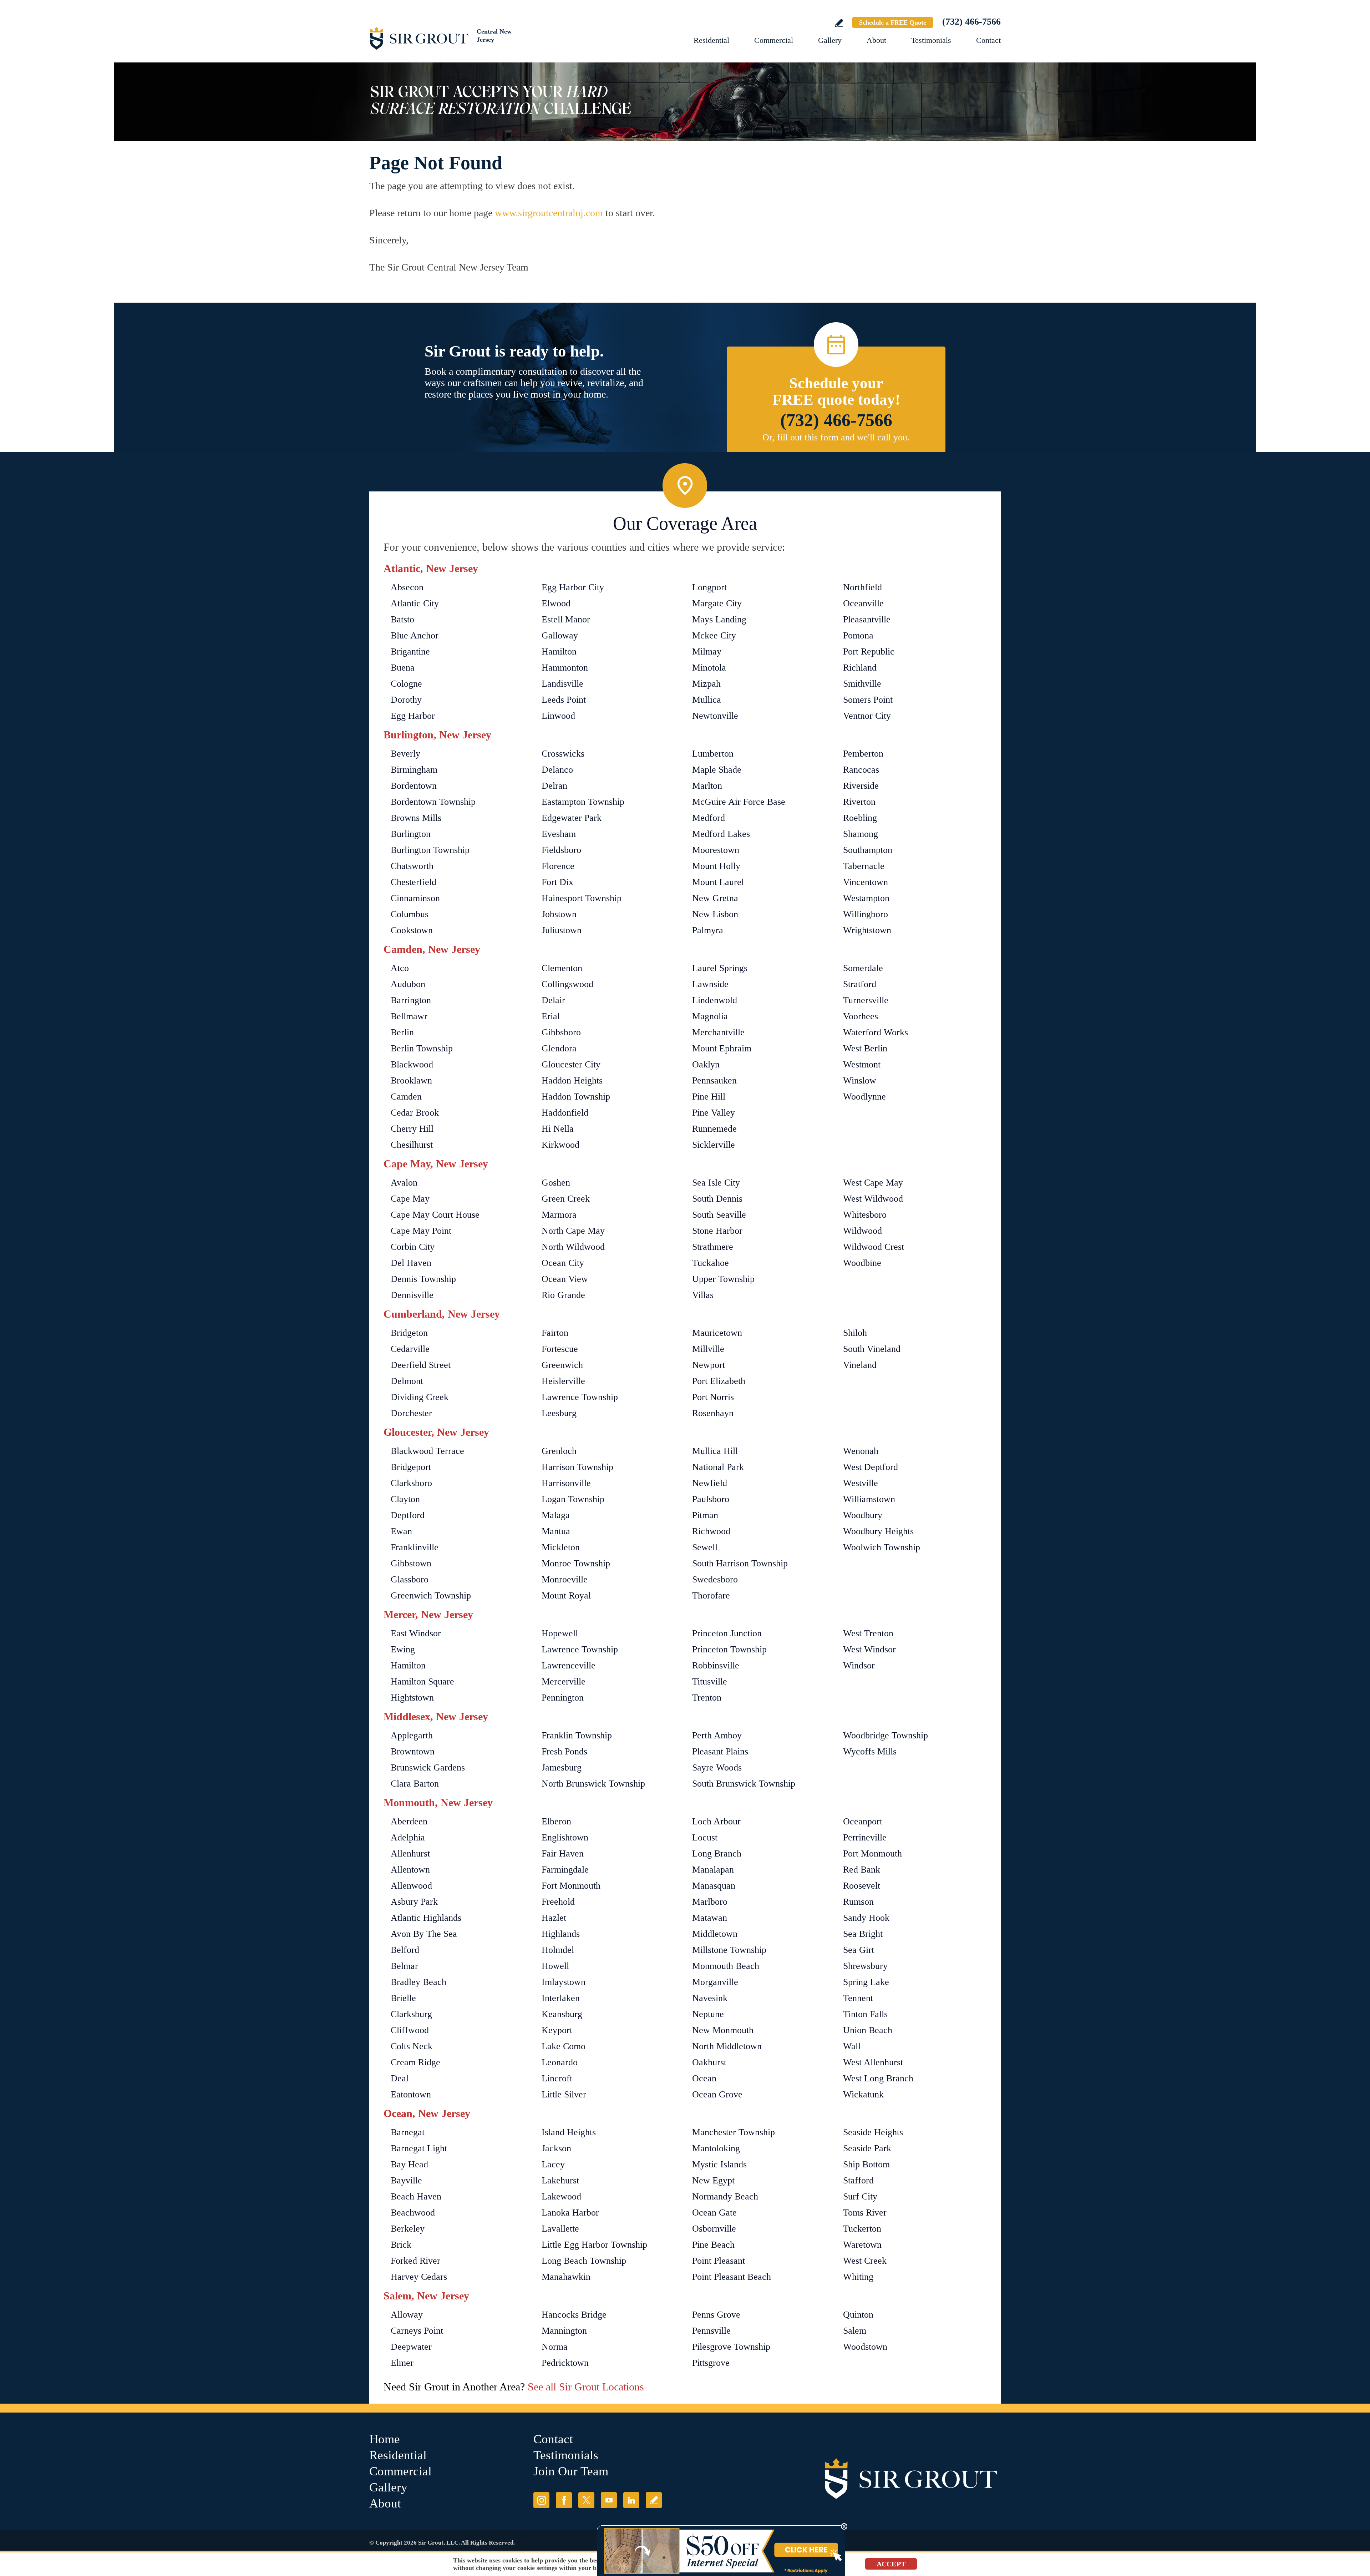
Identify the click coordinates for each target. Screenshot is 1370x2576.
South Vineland (872, 1349)
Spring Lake (866, 1982)
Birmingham (414, 770)
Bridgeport (411, 1467)
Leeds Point (564, 700)
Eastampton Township (583, 802)
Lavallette (560, 2229)
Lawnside (710, 984)
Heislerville (563, 1381)
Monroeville (565, 1579)
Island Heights (569, 2132)
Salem (855, 2331)
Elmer (402, 2363)
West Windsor (869, 1649)
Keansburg (562, 2014)
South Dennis (717, 1199)
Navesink (710, 1998)
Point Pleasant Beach (732, 2277)
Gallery (830, 40)
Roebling (860, 818)
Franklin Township (577, 1735)
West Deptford (871, 1467)
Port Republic (869, 651)
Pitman (705, 1515)
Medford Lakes (721, 834)
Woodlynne (864, 1097)
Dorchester (411, 1413)
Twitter (586, 2500)
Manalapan (713, 1870)
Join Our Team (571, 2471)
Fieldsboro (561, 850)
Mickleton (561, 1547)
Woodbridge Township (886, 1735)
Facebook (564, 2500)
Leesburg (559, 1413)
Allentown (410, 1870)
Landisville (562, 684)
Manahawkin (566, 2277)
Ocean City (563, 1263)
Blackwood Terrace (427, 1451)
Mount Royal (566, 1595)
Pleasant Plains (720, 1751)
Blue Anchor (415, 635)
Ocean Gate (714, 2213)
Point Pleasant (719, 2261)
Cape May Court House (435, 1215)
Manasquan (714, 1886)
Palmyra (708, 930)
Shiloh (855, 1333)
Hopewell (560, 1633)
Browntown (413, 1751)
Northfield (862, 587)
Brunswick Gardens (428, 1767)
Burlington (411, 834)
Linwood (558, 716)
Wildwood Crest (874, 1247)
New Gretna (715, 898)
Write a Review (839, 23)
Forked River (415, 2261)
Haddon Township (576, 1097)
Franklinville (415, 1547)
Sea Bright (863, 1934)
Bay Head (409, 2164)
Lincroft (557, 2078)
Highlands (561, 1934)
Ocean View (565, 1279)
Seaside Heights (873, 2132)
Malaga (556, 1515)
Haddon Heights (572, 1080)
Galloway (560, 635)
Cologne (406, 684)
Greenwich (562, 1365)
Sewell (705, 1547)
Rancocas (861, 770)
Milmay (707, 651)
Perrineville (865, 1837)
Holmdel (558, 1950)
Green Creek (566, 1199)
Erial (551, 1016)
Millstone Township (729, 1950)
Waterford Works (876, 1032)
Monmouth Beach (726, 1966)
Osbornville (714, 2229)
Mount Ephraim (722, 1048)
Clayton (405, 1499)
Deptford (408, 1515)
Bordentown (414, 786)
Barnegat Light (419, 2148)
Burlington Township (430, 850)
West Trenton (868, 1633)
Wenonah (861, 1451)
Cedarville (410, 1349)
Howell (555, 1966)
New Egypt (713, 2180)
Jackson (556, 2148)
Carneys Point (417, 2331)
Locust (705, 1837)
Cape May (410, 1199)
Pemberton (863, 754)
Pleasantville (867, 619)
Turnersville (866, 1000)
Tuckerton (862, 2229)
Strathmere (713, 1247)
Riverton (859, 802)
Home (385, 2439)
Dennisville (412, 1295)
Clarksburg (411, 2014)
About (876, 40)
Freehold (558, 1902)
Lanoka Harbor (570, 2213)
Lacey (553, 2164)
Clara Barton (415, 1784)
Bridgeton (409, 1333)
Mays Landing (719, 619)
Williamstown (869, 1499)
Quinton (858, 2315)
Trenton (707, 1698)
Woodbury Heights (878, 1531)
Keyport (557, 2030)
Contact (988, 40)
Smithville (862, 684)
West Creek (865, 2261)
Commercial (774, 40)
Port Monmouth (872, 1853)
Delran (554, 786)
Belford (405, 1950)
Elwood (556, 603)
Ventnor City (867, 716)
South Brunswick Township (744, 1784)
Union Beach (868, 2030)
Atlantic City (415, 603)
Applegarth (412, 1735)
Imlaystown (564, 1982)
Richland (860, 668)
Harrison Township (577, 1467)
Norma (555, 2347)
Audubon (408, 984)
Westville (861, 1483)
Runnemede (714, 1129)
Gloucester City (571, 1064)
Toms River (865, 2213)
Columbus (410, 914)
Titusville (710, 1681)
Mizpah (706, 684)
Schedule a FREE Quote (893, 22)
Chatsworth (412, 866)
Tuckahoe (711, 1263)
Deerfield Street (421, 1365)
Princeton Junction (727, 1633)
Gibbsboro (561, 1032)
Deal (400, 2078)
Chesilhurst (412, 1145)
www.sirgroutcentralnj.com (549, 213)
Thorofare (711, 1595)
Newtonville (715, 716)
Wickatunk (863, 2094)
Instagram (541, 2500)
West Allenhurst (873, 2062)
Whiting (858, 2277)
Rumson (858, 1902)
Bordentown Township (433, 802)
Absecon (407, 587)
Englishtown (565, 1837)
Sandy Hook (866, 1918)
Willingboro (866, 914)
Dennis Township (423, 1279)
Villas (703, 1295)
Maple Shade (717, 770)
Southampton (868, 850)
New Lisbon (715, 914)
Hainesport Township (582, 898)
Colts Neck (412, 2046)
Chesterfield (413, 882)
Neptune (708, 2014)
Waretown (862, 2245)
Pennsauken (714, 1080)
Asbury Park (414, 1902)
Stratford (860, 984)
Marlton (707, 786)
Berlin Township (422, 1048)
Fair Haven (563, 1853)
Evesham (559, 834)
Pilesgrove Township (731, 2347)
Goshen (556, 1183)
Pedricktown (565, 2363)
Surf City (860, 2196)
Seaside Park (867, 2148)
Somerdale (863, 968)
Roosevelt (862, 1886)
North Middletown (727, 2046)
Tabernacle (864, 866)
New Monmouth (723, 2030)
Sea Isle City (716, 1183)
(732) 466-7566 (971, 22)
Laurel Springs (720, 968)
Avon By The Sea (424, 1934)
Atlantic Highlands (426, 1918)
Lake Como (564, 2046)
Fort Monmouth (571, 1886)
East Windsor (416, 1633)
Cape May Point (421, 1231)
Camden (406, 1097)
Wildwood (862, 1231)
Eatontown (411, 2094)
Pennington (563, 1698)
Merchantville (718, 1032)
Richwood (711, 1531)
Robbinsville (716, 1665)
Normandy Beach (725, 2196)
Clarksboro (411, 1483)
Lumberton (713, 754)
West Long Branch (878, 2078)
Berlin (402, 1032)
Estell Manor (566, 619)
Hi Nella (558, 1129)
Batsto (402, 619)
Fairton (555, 1333)
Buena (403, 668)
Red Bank (862, 1870)
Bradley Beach (418, 1982)
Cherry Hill (412, 1129)
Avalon (404, 1183)
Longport (709, 587)
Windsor (859, 1665)
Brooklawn (411, 1080)
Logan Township (573, 1499)
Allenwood (411, 1886)
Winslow (860, 1080)
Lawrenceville (569, 1665)
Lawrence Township (580, 1397)
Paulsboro (711, 1499)
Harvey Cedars (419, 2277)
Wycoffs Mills (870, 1751)
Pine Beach (713, 2245)
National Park (718, 1467)
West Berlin (865, 1048)
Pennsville (711, 2331)
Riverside (861, 786)
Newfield (710, 1483)
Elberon (556, 1821)
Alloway (407, 2315)
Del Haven (411, 1263)
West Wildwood (873, 1199)
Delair (553, 1000)
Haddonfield (565, 1113)
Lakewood (561, 2196)
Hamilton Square (422, 1681)
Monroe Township (576, 1563)
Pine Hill (709, 1097)
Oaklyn (706, 1064)
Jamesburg (562, 1767)
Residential (711, 40)
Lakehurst (560, 2180)
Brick (401, 2245)
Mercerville (564, 1681)
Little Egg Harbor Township (594, 2245)
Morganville (715, 1982)
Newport (709, 1365)
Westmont (862, 1064)
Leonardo (560, 2062)
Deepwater (411, 2347)
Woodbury (863, 1515)
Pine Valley (714, 1113)
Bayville (406, 2180)
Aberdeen (409, 1821)
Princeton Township (729, 1649)
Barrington (411, 1000)
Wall (852, 2046)
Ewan (401, 1531)
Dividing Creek (420, 1397)
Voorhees (861, 1016)
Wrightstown (867, 930)
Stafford (858, 2180)
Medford (709, 818)
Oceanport (863, 1821)
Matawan (710, 1918)
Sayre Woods (717, 1767)
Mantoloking (716, 2148)
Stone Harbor (717, 1231)
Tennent (858, 1998)
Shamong (861, 834)
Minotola (709, 668)
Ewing (403, 1649)
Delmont (407, 1381)
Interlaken (561, 1998)
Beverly (405, 754)
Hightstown (412, 1698)
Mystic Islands (719, 2164)
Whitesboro (865, 1215)
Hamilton (559, 651)
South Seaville (719, 1215)
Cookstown (412, 930)
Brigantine (410, 651)
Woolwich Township (882, 1547)
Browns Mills (416, 818)
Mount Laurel (718, 882)
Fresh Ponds (564, 1751)
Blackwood (412, 1064)
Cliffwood (410, 2030)
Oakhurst (709, 2062)
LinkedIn (631, 2500)
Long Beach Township (584, 2261)
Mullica (707, 700)
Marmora (559, 1215)
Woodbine (862, 1263)
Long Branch (717, 1853)
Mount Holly (716, 866)
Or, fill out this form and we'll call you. (836, 437)
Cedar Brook (415, 1113)
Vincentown (866, 882)
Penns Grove (716, 2315)
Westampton (866, 898)
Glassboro (410, 1579)
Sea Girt (859, 1950)
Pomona (858, 635)
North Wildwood (573, 1247)
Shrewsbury (865, 1966)
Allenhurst (410, 1853)
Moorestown (716, 850)
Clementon (562, 968)
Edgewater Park (572, 818)
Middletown (715, 1934)
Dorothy (406, 700)
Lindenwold (715, 1000)
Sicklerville (714, 1145)
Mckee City (714, 635)
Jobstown (559, 914)
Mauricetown (717, 1333)
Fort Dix (557, 882)
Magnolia (710, 1016)
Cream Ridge (415, 2062)
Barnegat (408, 2132)
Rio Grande (563, 1295)
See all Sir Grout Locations (586, 2387)
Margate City (717, 603)
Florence (558, 866)
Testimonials (931, 40)
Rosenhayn (713, 1413)
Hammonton (565, 668)
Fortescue (560, 1349)
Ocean (704, 2078)
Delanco (557, 770)
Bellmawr (409, 1016)
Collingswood (567, 984)
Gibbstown (411, 1563)
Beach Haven (416, 2196)
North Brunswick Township (593, 1784)
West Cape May (873, 1183)
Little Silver (564, 2094)
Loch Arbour (716, 1821)
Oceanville (863, 603)
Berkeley (408, 2229)
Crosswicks (563, 754)
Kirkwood (560, 1145)
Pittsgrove (711, 2363)
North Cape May (573, 1231)
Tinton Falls (865, 2014)
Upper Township (723, 1279)
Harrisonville (566, 1483)
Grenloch (559, 1451)
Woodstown (865, 2347)
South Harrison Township (740, 1563)
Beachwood (413, 2213)
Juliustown (562, 930)
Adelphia (408, 1837)
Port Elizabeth (719, 1381)
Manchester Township (734, 2132)
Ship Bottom (866, 2164)
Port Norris (713, 1397)
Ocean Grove (717, 2094)
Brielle (403, 1998)
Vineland (860, 1365)
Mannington (564, 2331)
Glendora (559, 1048)
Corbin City (413, 1247)
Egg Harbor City (573, 587)
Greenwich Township (431, 1595)
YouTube (609, 2500)
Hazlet (554, 1918)
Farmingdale (565, 1870)
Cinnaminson (415, 898)
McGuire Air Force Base (739, 802)
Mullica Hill (715, 1451)
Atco (400, 968)
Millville (708, 1349)
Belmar (404, 1966)
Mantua (556, 1531)
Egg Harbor (413, 716)
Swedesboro (715, 1579)
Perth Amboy (717, 1735)
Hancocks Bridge (574, 2315)
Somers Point (868, 700)
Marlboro (710, 1902)
